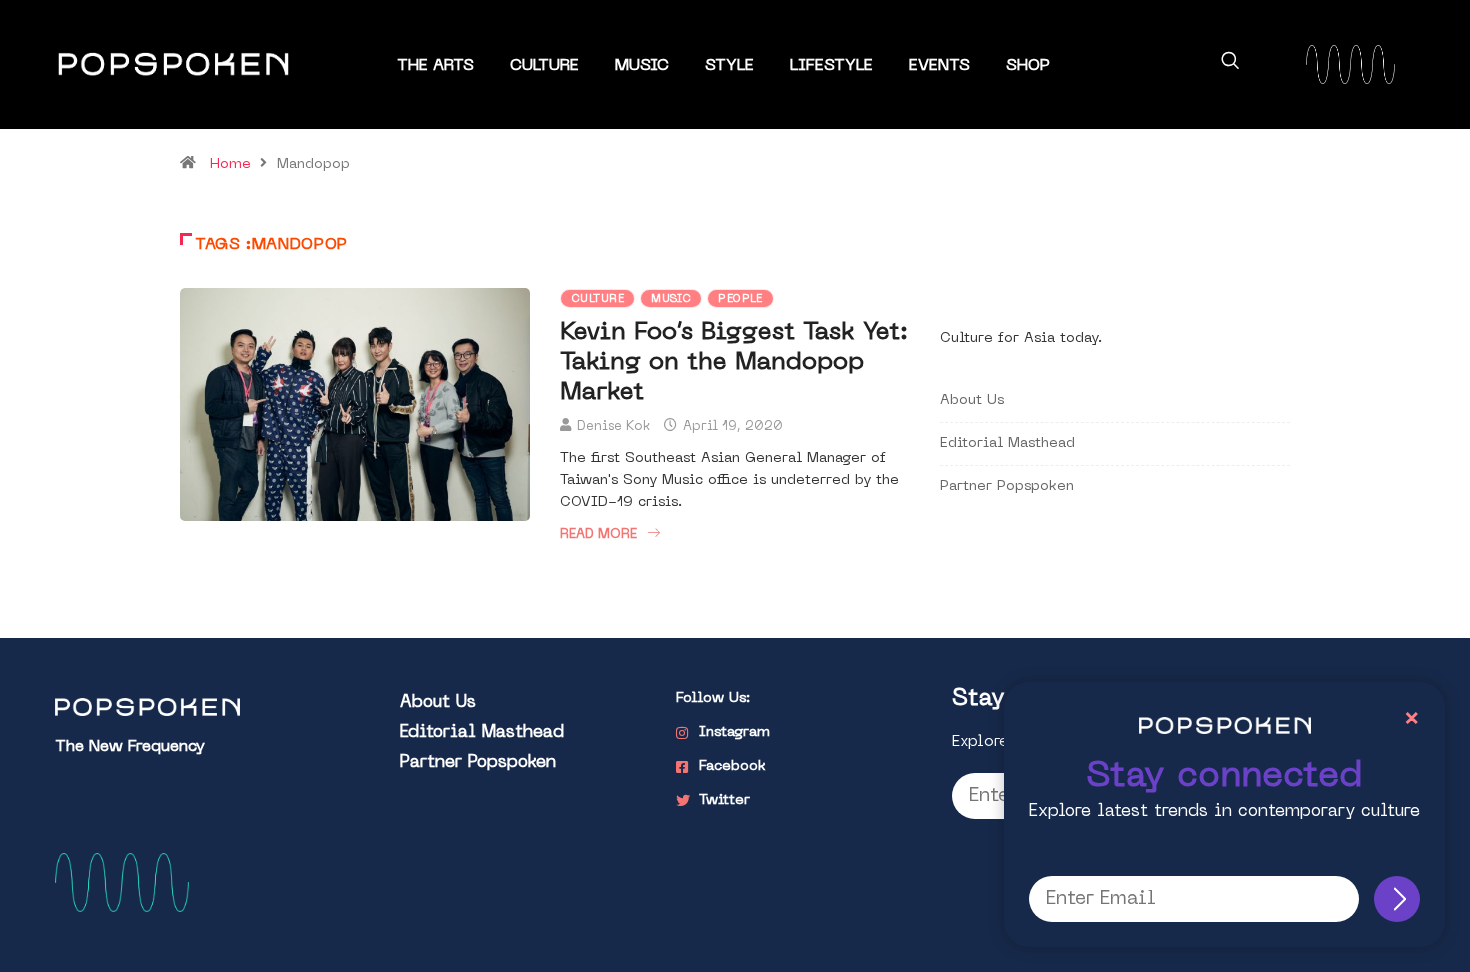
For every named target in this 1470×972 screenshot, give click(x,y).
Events (939, 66)
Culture (544, 66)
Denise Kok (613, 426)
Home (230, 164)
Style (729, 66)
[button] (1230, 64)
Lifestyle (831, 66)
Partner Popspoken (1007, 486)
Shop (1028, 66)
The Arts (435, 66)
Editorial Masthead (1007, 443)
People (740, 299)
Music (642, 66)
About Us (972, 400)
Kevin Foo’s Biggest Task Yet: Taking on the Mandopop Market (734, 363)
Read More (598, 534)
